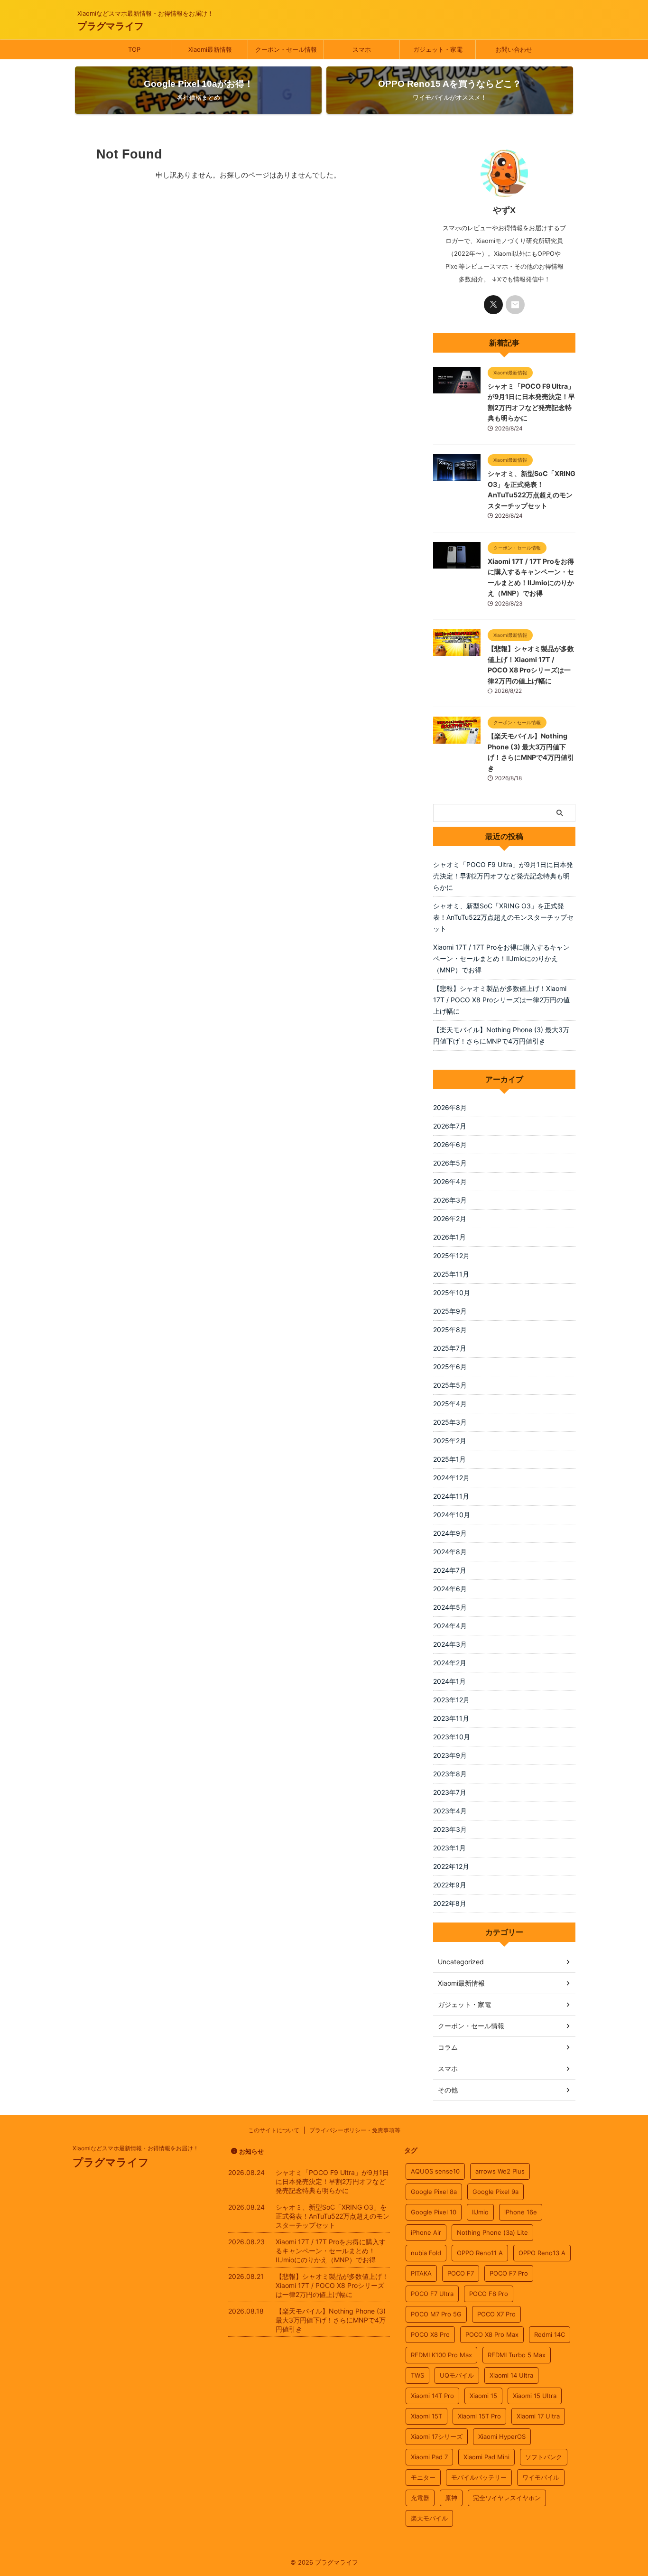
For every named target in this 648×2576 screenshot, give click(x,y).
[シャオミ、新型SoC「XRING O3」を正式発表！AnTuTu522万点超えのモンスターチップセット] (457, 476)
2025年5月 (450, 1385)
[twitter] (493, 305)
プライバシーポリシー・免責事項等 (355, 2130)
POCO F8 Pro (489, 2294)
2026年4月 (450, 1181)
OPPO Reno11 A (480, 2253)
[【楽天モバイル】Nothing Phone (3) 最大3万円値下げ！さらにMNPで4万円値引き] (457, 739)
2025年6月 (450, 1367)
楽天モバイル (429, 2518)
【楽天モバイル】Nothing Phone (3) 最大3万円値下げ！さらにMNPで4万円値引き (501, 1035)
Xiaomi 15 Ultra (535, 2396)
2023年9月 (450, 1755)
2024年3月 (450, 1644)
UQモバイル (457, 2375)
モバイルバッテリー (479, 2477)
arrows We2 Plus (500, 2171)
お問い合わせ (514, 49)
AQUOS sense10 (435, 2171)
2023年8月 (450, 1774)
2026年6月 (450, 1144)
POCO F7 (461, 2273)
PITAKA (421, 2273)
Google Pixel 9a (495, 2192)
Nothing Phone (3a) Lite (492, 2232)
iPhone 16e (521, 2212)
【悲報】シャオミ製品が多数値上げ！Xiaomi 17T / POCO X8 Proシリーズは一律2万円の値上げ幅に (501, 1000)
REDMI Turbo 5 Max (517, 2355)
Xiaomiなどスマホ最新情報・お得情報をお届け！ (136, 2148)
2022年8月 (450, 1903)
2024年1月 (449, 1681)
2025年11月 (451, 1274)
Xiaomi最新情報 (210, 49)
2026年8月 (450, 1107)
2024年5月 (450, 1607)
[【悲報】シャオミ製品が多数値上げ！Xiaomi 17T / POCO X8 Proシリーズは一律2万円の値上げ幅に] (457, 651)
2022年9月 (450, 1885)
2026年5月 (450, 1163)
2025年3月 (450, 1422)
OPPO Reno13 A (542, 2253)
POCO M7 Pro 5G (436, 2314)
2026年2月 (450, 1218)
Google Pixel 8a (434, 2192)
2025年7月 (450, 1348)
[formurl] (515, 305)
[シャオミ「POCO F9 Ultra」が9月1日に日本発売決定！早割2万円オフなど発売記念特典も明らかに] (457, 389)
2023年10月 (452, 1737)
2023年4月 (450, 1811)
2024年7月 (450, 1570)
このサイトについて (274, 2130)
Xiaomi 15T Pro (479, 2416)
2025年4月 (450, 1404)
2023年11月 (451, 1718)
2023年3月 (450, 1829)
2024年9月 (450, 1533)
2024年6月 (450, 1589)
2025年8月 (450, 1330)
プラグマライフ (111, 26)
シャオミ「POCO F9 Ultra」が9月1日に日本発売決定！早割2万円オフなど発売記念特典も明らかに (503, 876)
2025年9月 (450, 1311)
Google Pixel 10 (434, 2212)
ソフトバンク (544, 2457)
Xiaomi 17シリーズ (437, 2436)
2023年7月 (450, 1792)
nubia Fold (426, 2253)
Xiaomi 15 (483, 2396)
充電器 (420, 2498)
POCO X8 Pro (430, 2334)
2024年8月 (450, 1552)
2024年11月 (451, 1496)
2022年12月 (451, 1866)
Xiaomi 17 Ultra (538, 2416)
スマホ (362, 49)
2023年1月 (449, 1848)
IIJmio (480, 2212)
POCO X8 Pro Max (492, 2334)
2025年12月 (451, 1255)
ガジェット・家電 (438, 49)
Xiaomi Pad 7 (429, 2457)
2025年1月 (449, 1459)
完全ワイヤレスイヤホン (507, 2498)
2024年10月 (452, 1515)
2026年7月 (450, 1126)
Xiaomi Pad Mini (486, 2457)
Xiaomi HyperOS (502, 2436)
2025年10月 (452, 1293)
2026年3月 (450, 1200)
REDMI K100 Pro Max (441, 2355)
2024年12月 (451, 1478)
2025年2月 (450, 1441)
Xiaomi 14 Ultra (511, 2375)
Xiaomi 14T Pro (432, 2396)
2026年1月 (449, 1237)
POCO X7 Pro (496, 2314)
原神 (451, 2498)
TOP (134, 49)
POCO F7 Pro (509, 2273)
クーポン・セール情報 (286, 49)
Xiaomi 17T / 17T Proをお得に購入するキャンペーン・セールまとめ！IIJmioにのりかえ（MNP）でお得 (501, 958)
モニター (423, 2477)
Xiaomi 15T (426, 2416)
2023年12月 (451, 1700)
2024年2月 (450, 1663)
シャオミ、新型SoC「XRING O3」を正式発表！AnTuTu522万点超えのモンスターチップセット (503, 917)
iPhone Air (426, 2232)
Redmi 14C (550, 2334)
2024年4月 (450, 1626)
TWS (417, 2375)
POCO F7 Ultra (432, 2294)
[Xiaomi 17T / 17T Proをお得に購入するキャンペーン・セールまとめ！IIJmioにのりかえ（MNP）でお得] (457, 564)
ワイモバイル (541, 2477)
